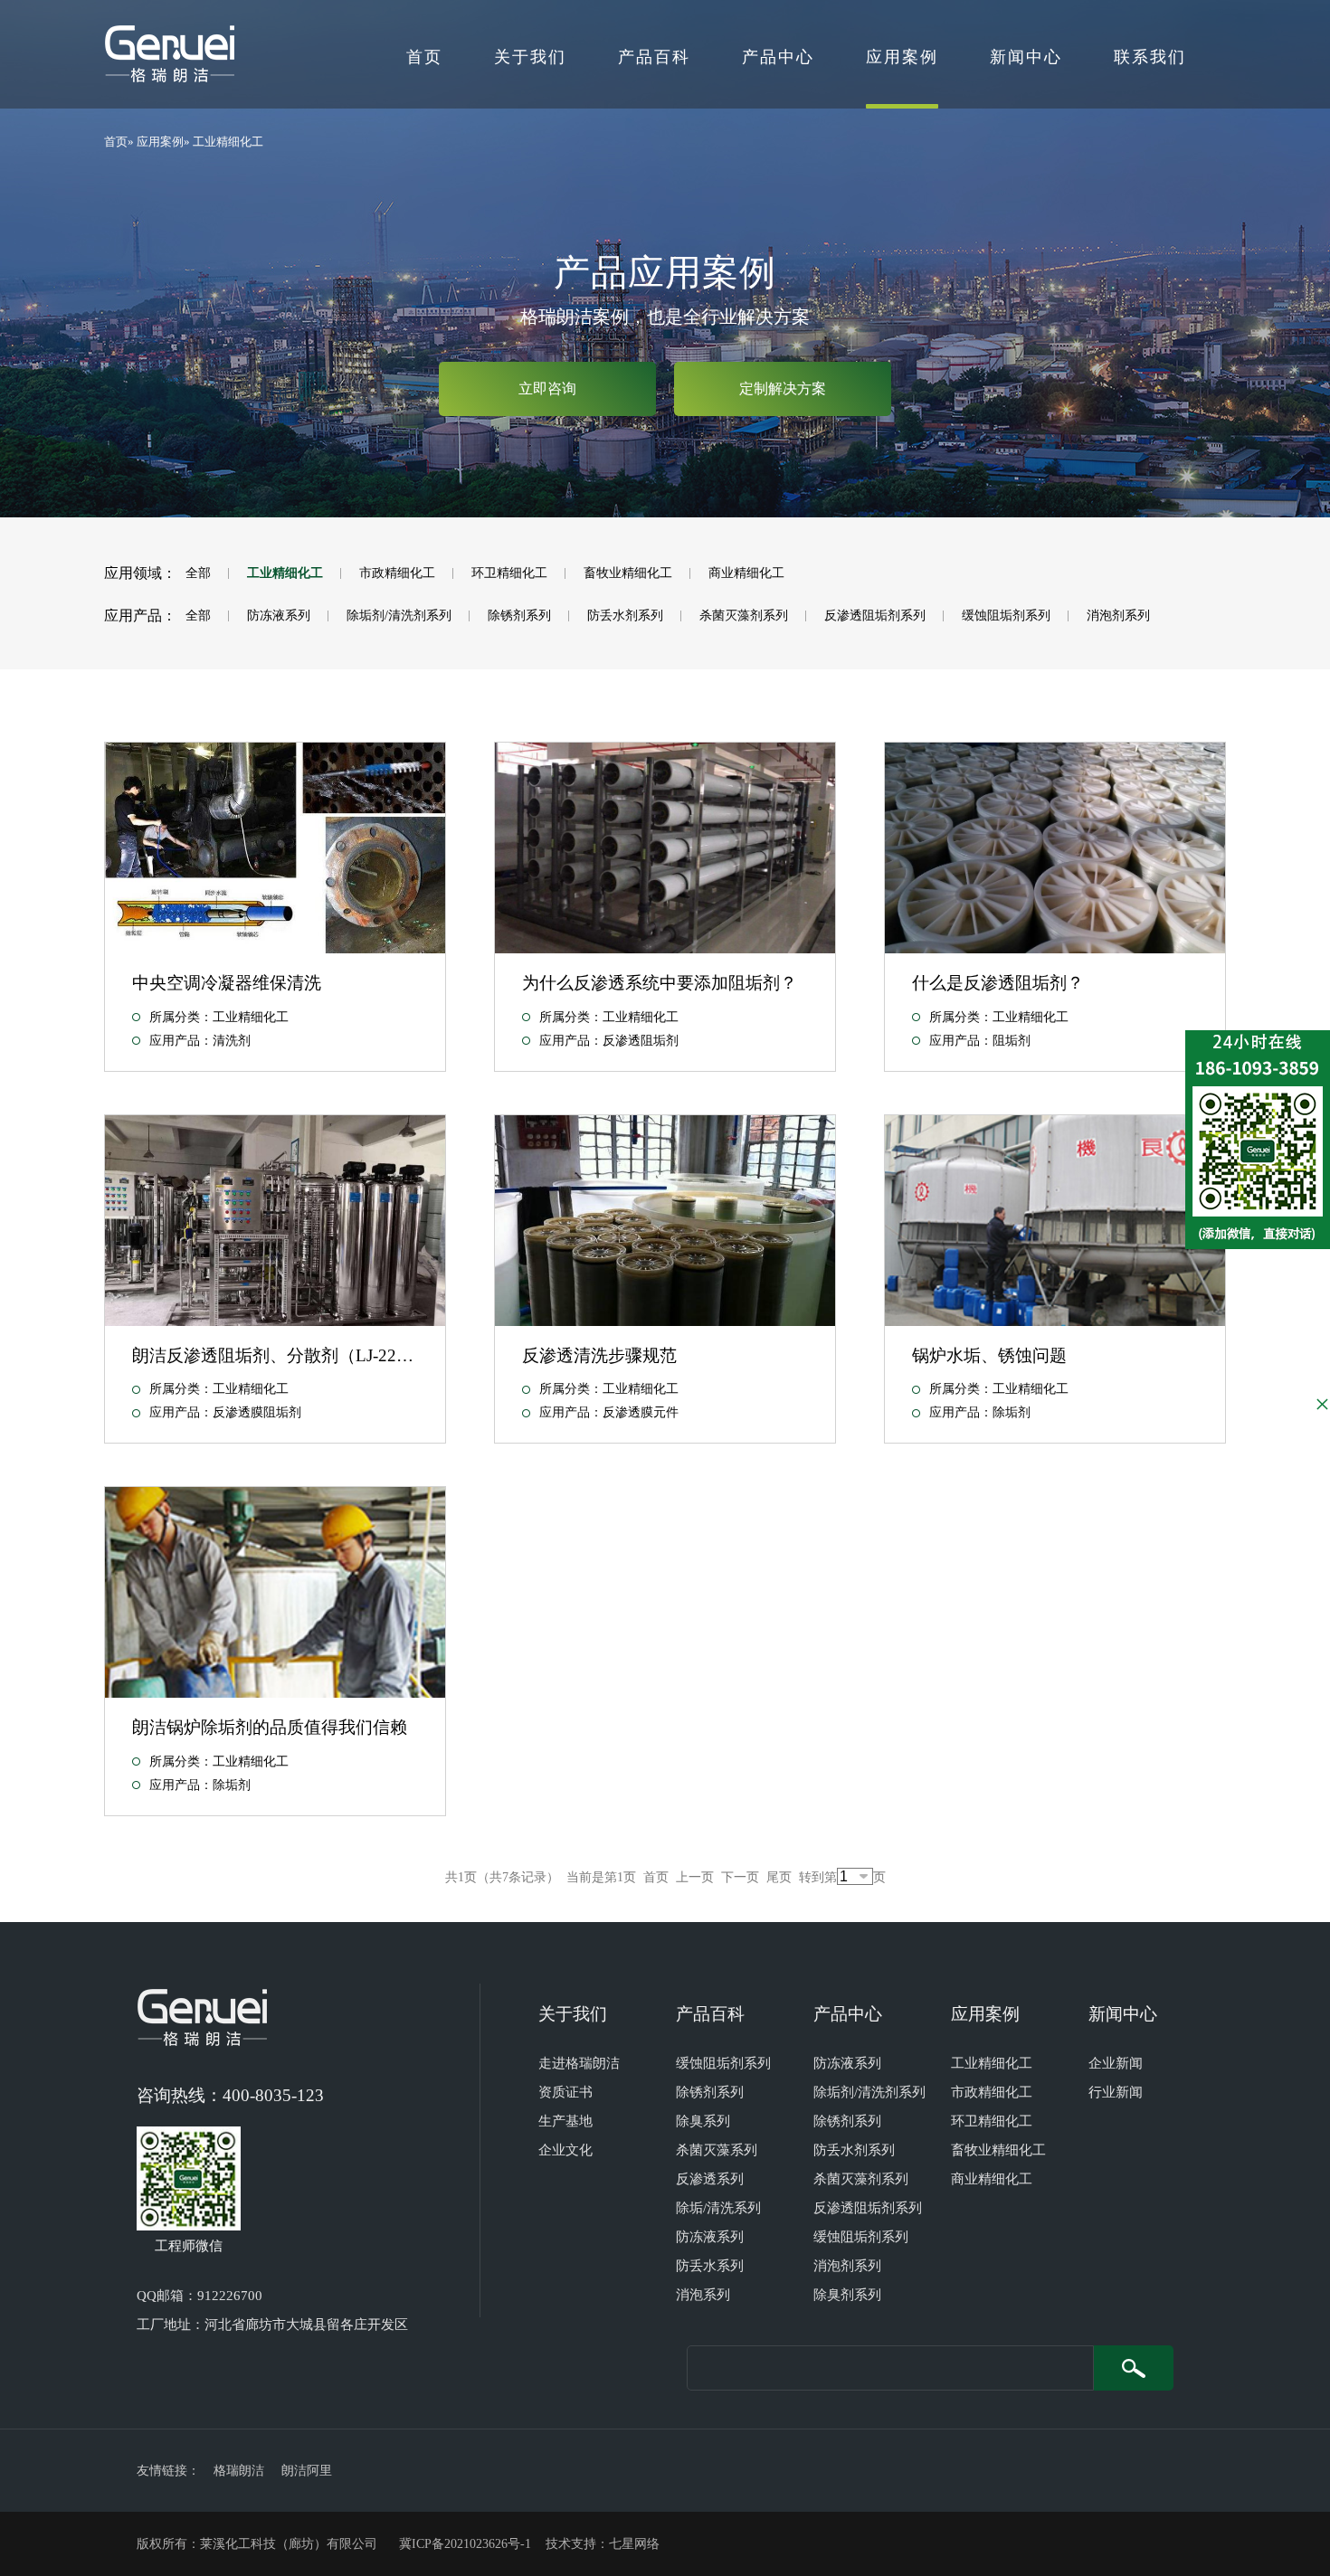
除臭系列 (703, 2121)
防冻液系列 (279, 616)
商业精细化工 (746, 573)
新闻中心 (1026, 57)
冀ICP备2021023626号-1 (465, 2544)
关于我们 (530, 57)
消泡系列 (703, 2295)
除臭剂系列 (847, 2295)
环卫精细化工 (509, 573)
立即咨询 (547, 388)
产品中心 (778, 57)
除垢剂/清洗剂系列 (399, 616)
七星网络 (634, 2544)
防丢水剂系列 (625, 616)
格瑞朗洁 (239, 2471)
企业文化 (565, 2150)
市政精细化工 (397, 573)
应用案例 (902, 57)
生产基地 (565, 2121)
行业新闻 (1116, 2092)
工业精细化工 (228, 142)
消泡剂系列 (1118, 616)
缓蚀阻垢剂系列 (1006, 616)
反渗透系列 (710, 2179)
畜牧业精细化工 (628, 573)
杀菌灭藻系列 (717, 2150)
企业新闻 (1116, 2063)
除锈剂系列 (519, 616)
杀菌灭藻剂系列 (744, 616)
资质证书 (565, 2092)
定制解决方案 (783, 388)
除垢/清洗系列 (718, 2208)
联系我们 (1150, 57)
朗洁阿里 (307, 2471)
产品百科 (654, 57)
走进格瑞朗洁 (579, 2063)
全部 (198, 573)
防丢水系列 (710, 2266)
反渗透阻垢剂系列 (875, 616)
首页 (424, 57)
